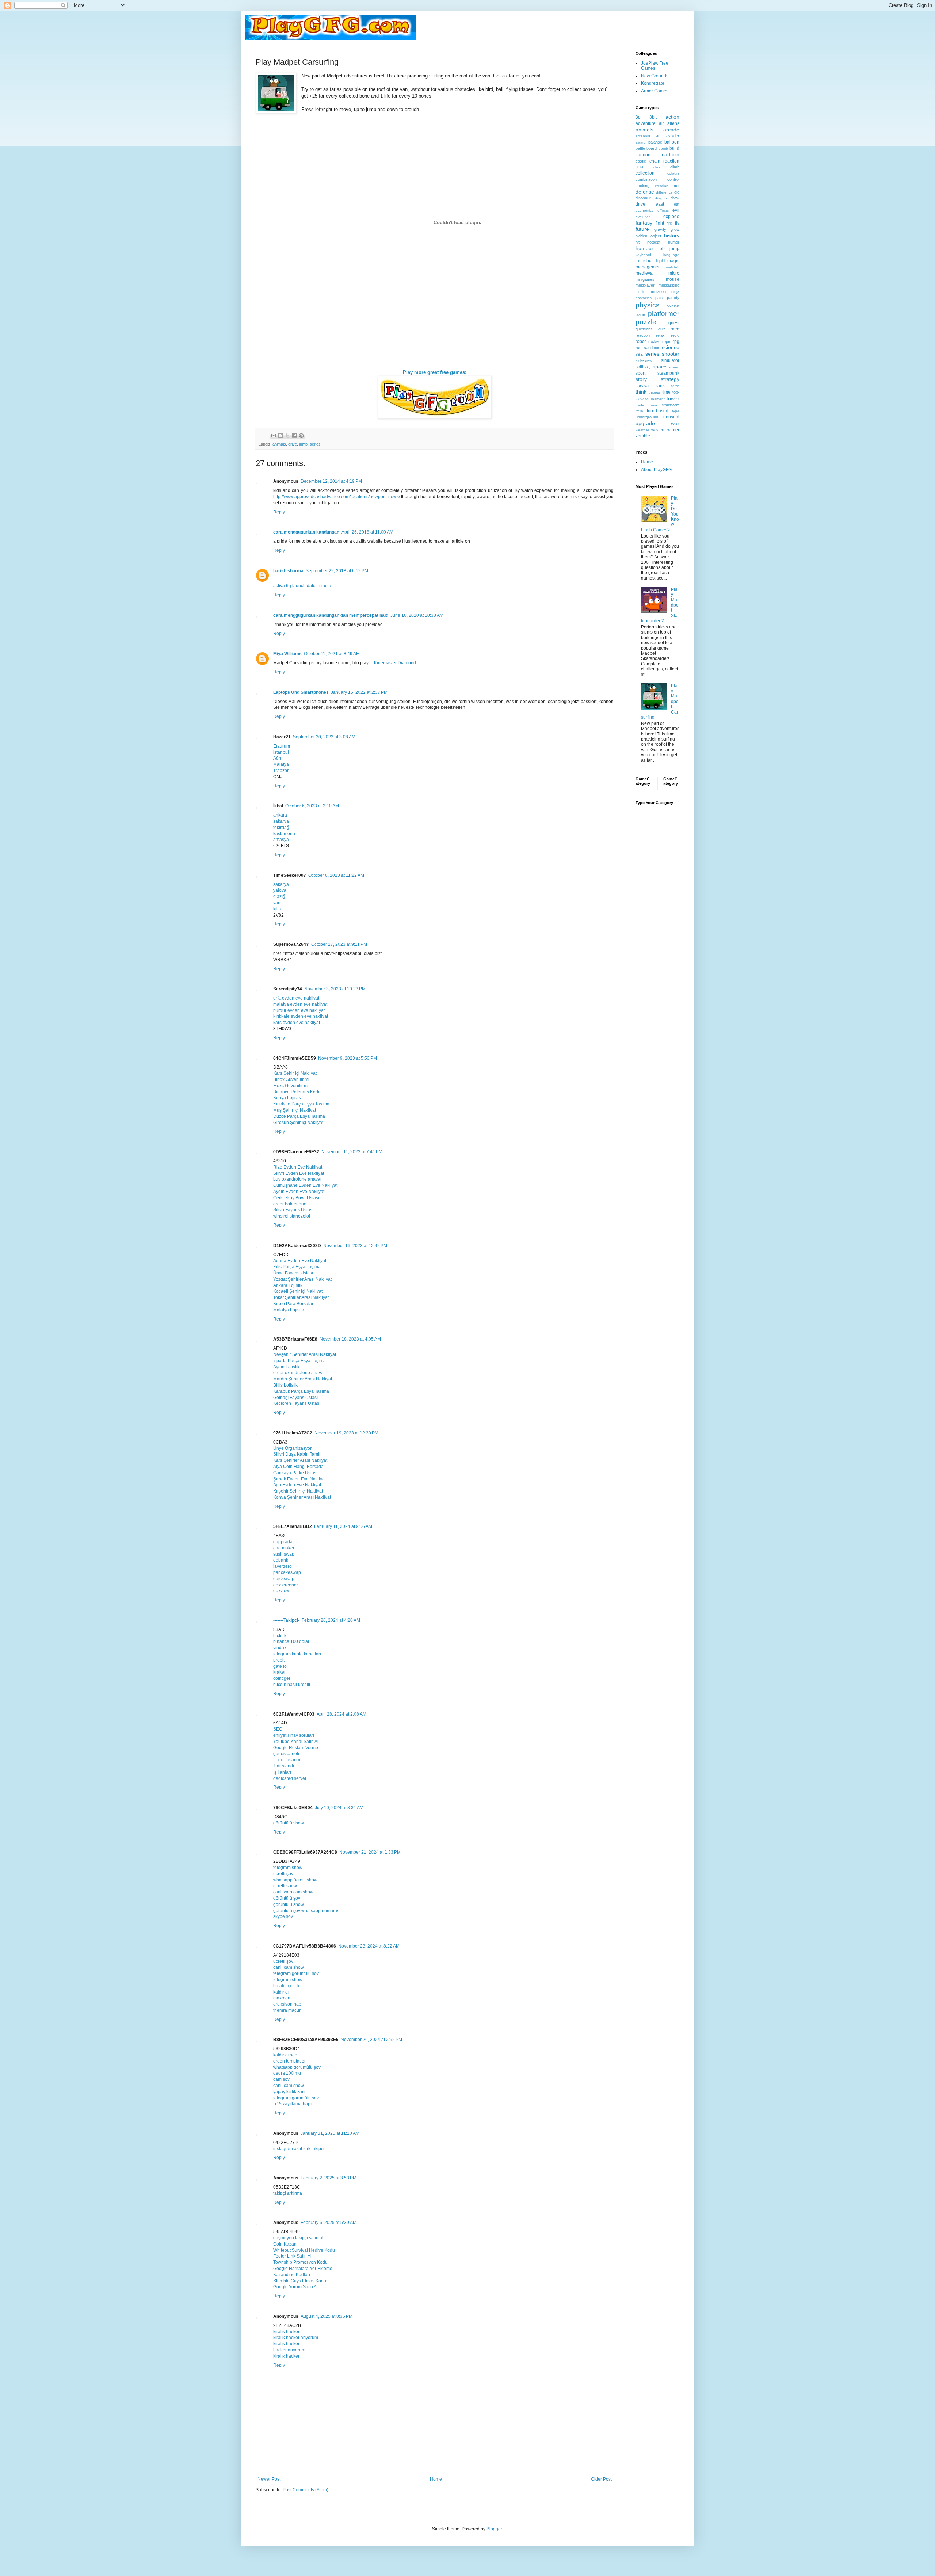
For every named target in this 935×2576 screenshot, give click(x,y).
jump (303, 444)
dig (677, 192)
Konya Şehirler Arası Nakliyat (302, 1497)
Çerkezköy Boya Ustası (296, 1198)
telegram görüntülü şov (296, 1973)
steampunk (668, 373)
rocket (654, 341)
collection (645, 173)
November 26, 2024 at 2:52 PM (371, 2040)
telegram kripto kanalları (297, 1654)
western (658, 430)
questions (644, 329)
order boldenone (290, 1204)
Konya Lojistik (287, 1098)
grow (675, 229)
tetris (675, 386)
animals (279, 444)
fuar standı (284, 1766)
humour (644, 248)
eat (677, 204)
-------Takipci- (286, 1620)
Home (436, 2479)
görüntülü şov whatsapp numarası (307, 1911)
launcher (644, 261)
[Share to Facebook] (294, 436)
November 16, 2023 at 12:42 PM (355, 1246)
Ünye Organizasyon (293, 1448)
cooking (642, 186)
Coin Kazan (285, 2244)
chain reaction (665, 161)
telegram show (288, 1868)
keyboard (643, 255)
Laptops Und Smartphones (301, 692)
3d (638, 117)
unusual (671, 417)
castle (641, 161)
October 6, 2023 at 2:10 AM (312, 806)
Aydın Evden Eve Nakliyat (299, 1192)
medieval (645, 273)
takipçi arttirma (288, 2193)
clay (657, 167)
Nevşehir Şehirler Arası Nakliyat (305, 1354)
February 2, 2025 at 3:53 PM (329, 2178)
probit (279, 1660)
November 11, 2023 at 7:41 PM (352, 1152)
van (277, 903)
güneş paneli (286, 1754)
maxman (282, 1998)
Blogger (494, 2529)
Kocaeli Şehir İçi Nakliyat (298, 1291)
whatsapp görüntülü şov (297, 2067)
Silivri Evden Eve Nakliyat (299, 1173)
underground (647, 417)
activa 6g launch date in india (302, 586)
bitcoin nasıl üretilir (292, 1685)
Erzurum (282, 746)
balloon (672, 142)
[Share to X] (287, 436)
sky (648, 367)
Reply (279, 512)
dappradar (284, 1542)
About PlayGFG (656, 470)
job (662, 249)
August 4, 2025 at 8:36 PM (327, 2316)
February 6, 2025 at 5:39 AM (329, 2223)
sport (640, 373)
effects (663, 211)
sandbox (652, 348)
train (653, 405)
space (660, 367)
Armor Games (655, 91)
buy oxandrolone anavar (297, 1179)
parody (673, 298)
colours (673, 173)
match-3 (673, 267)
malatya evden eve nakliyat (300, 1004)
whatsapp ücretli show (295, 1880)
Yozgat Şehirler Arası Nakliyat (302, 1279)
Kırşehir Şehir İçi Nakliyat (298, 1491)
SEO (278, 1729)
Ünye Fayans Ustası (293, 1273)
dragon (661, 198)
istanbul (281, 752)
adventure (646, 123)
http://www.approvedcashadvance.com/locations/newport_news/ (337, 497)
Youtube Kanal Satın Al (296, 1742)
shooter (671, 354)
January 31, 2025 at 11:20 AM (330, 2133)
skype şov (283, 1916)
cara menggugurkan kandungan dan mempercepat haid (331, 615)
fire (669, 223)
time (666, 392)
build (674, 148)
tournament (655, 399)
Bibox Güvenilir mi (291, 1079)
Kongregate (653, 83)
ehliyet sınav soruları (294, 1735)
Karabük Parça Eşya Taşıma (301, 1391)
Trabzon (281, 771)
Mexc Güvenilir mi (291, 1086)
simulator (670, 360)
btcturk (280, 1636)
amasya (281, 840)
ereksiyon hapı (288, 2004)
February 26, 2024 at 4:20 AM (331, 1620)
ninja (675, 291)
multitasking (669, 285)
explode (671, 217)
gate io (280, 1666)
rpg (676, 341)
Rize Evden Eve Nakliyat (298, 1167)
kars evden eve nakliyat (297, 1023)
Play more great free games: (435, 372)
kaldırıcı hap (285, 2055)
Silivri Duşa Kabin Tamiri (297, 1454)
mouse (673, 279)
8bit (653, 117)
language (671, 255)
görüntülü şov (287, 1898)
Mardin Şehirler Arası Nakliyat (303, 1379)
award (641, 142)
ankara (280, 815)
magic (673, 261)
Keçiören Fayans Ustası (297, 1403)
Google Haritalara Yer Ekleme (303, 2269)
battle (640, 148)
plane (640, 314)
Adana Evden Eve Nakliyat (300, 1261)
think (641, 392)
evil (676, 210)
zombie (643, 436)
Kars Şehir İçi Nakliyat (295, 1073)
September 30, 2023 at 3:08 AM (324, 737)
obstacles (644, 298)
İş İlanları (282, 1772)
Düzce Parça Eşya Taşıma (299, 1116)
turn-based (658, 411)
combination (646, 179)
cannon (643, 155)
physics (648, 305)
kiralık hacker (286, 2332)
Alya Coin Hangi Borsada (298, 1467)
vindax (280, 1648)
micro (674, 273)
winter (673, 430)
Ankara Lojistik (288, 1285)
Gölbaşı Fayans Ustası (295, 1398)
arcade (671, 130)
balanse (655, 142)
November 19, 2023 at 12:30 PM (346, 1433)
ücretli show (285, 1886)
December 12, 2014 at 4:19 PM (331, 481)
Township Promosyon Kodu (300, 2262)
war (675, 423)
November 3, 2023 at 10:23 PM (335, 989)
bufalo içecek (286, 1986)
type (676, 411)
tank (661, 386)
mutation (658, 291)
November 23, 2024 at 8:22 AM (369, 1946)
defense (645, 192)
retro (675, 335)
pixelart (673, 306)
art (658, 136)
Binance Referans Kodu (297, 1092)
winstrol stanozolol (292, 1216)
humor (674, 242)
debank (281, 1560)
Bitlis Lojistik (285, 1385)
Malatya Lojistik (289, 1310)
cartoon (671, 154)
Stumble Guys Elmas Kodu (300, 2281)
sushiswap (284, 1554)
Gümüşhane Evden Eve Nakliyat (305, 1185)
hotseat (654, 242)
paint (659, 298)
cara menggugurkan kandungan (306, 532)
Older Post (601, 2479)
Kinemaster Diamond (395, 663)
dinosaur (643, 198)
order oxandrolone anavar (299, 1373)
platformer (664, 314)
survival (642, 386)
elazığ (279, 897)
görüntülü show (289, 1823)
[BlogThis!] (280, 436)
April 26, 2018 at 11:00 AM (367, 532)
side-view (644, 360)
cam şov (281, 2079)
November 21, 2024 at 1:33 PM (370, 1852)
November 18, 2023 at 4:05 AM (350, 1339)
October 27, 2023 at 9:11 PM (339, 944)
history (672, 236)
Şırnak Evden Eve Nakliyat (299, 1479)
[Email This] (274, 436)
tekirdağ (281, 828)
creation (662, 186)
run (638, 348)
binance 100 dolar (291, 1641)
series (315, 444)
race (675, 329)
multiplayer (645, 285)
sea (639, 354)
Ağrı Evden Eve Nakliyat (297, 1485)
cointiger (282, 1678)
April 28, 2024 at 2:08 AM (341, 1714)
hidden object (648, 236)
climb (675, 167)
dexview (281, 1591)
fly (677, 223)
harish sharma (288, 571)
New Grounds (655, 76)
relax (660, 335)
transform (671, 405)
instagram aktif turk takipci (299, 2149)
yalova (280, 890)
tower (673, 398)
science (671, 347)
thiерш (654, 392)
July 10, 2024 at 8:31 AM (339, 1808)
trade (640, 405)
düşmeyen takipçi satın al (298, 2238)
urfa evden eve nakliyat (296, 998)
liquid (660, 261)
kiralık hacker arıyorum (296, 2338)
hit (638, 242)
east (660, 204)
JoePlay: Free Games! (655, 66)
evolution (643, 217)
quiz (662, 329)
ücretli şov (283, 1874)
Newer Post (269, 2479)
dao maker (284, 1548)
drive (293, 444)
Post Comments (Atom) (306, 2490)
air (661, 123)
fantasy (644, 223)
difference (664, 192)
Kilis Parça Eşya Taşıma (297, 1267)
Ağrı (277, 758)
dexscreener (286, 1585)
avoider (673, 136)
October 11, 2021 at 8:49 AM (332, 654)
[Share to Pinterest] (301, 436)
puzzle (646, 322)
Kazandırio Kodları (292, 2275)
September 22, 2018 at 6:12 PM (337, 571)
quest (674, 323)
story (641, 379)
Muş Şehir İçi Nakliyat (295, 1110)
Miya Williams (287, 654)
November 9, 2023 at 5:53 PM (348, 1058)
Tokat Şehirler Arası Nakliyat (301, 1297)
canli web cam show (293, 1892)
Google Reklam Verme (296, 1748)
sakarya (281, 821)
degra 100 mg (287, 2073)
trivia (639, 411)
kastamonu (284, 834)
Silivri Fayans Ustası (293, 1210)
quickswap (284, 1579)
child (639, 167)
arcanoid (643, 136)
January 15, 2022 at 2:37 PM (359, 692)
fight (660, 223)
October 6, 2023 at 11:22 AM (336, 875)
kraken (280, 1672)
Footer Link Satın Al (292, 2256)
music (640, 292)
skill (639, 367)
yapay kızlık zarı (289, 2092)
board (652, 148)
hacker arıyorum (289, 2350)
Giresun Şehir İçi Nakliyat (298, 1123)
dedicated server (290, 1778)
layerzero (283, 1566)
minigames (645, 279)
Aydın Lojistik (286, 1367)
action (672, 117)
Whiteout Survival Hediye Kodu (304, 2250)
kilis (277, 909)
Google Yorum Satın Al (295, 2287)
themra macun (287, 2010)
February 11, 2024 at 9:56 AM (343, 1526)
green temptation (290, 2061)
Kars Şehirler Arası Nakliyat (300, 1460)
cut (677, 186)
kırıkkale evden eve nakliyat (301, 1016)
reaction (643, 335)
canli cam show (289, 1967)
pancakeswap (287, 1572)
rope (666, 341)
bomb (663, 148)
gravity (660, 229)
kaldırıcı (281, 1992)
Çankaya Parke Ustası (295, 1473)
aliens (673, 123)
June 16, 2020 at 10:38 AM (417, 615)
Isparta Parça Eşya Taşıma (299, 1361)
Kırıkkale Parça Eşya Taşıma (301, 1104)
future (642, 229)
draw (675, 198)
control (673, 179)
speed (674, 367)
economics (644, 211)
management (649, 267)
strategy (670, 379)
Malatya (281, 764)
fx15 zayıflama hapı (292, 2104)
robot (641, 341)
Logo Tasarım (287, 1760)
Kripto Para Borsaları (294, 1304)
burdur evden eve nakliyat (299, 1010)
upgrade (645, 423)
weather (642, 430)
